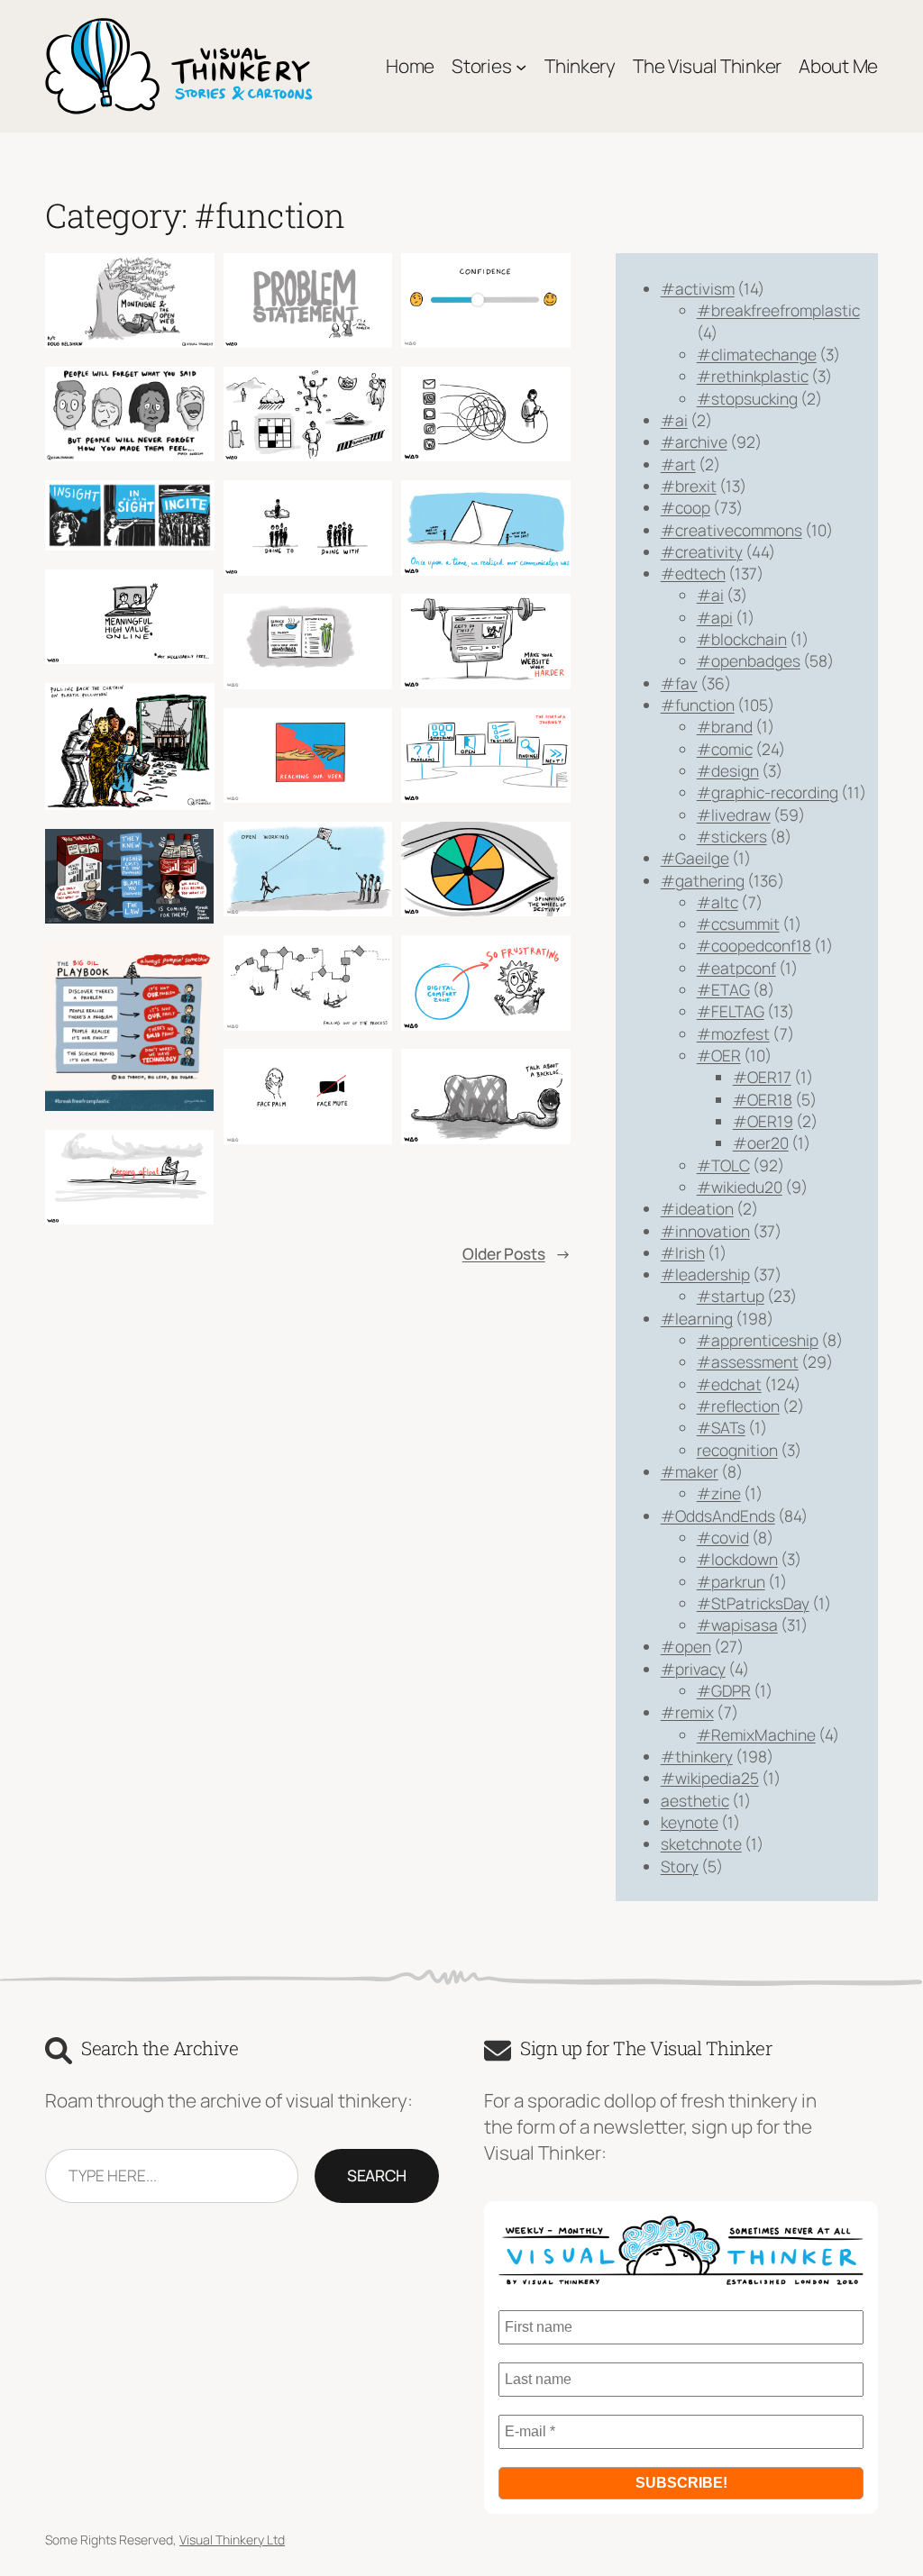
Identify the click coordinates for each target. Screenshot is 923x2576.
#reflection (738, 1406)
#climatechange (757, 354)
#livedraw (734, 815)
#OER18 (763, 1099)
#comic (725, 749)
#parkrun (731, 1581)
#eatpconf (736, 968)
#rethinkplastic (753, 376)
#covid (723, 1537)
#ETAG (723, 989)
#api (715, 617)
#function (698, 705)
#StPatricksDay (753, 1603)
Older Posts (516, 1253)
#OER (719, 1055)
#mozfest (733, 1033)
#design (728, 770)
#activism (698, 288)
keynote (690, 1822)
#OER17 (762, 1077)
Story (680, 1866)
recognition (737, 1450)
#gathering (703, 880)
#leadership (705, 1274)
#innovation (705, 1231)
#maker (690, 1471)
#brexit (689, 486)
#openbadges (749, 660)
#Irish (683, 1252)
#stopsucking (747, 398)
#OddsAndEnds (718, 1516)
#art (678, 464)
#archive (694, 441)
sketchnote (701, 1843)
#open (686, 1646)
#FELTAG (731, 1011)
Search (377, 2175)
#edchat (729, 1384)
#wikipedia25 (710, 1778)
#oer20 (761, 1142)
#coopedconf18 (754, 945)
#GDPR (724, 1690)
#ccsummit (738, 924)
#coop (685, 507)
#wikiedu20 (740, 1187)
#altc (717, 902)
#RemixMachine (756, 1734)
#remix (687, 1712)
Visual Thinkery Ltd (232, 2540)
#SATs (721, 1427)
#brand (725, 726)
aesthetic (695, 1800)
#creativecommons (731, 530)
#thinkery (697, 1756)
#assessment (748, 1361)
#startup (731, 1296)
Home (410, 66)
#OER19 (763, 1121)
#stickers (732, 836)
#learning (697, 1318)
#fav (679, 683)
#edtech (693, 573)
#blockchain (742, 639)
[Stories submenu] (521, 66)
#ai (674, 420)
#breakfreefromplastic (778, 310)
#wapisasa (737, 1625)
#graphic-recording (768, 792)
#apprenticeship (758, 1340)
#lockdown (737, 1559)
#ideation (697, 1208)
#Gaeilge (695, 858)
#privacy (693, 1669)
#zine (719, 1493)
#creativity (702, 551)
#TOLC (723, 1165)
